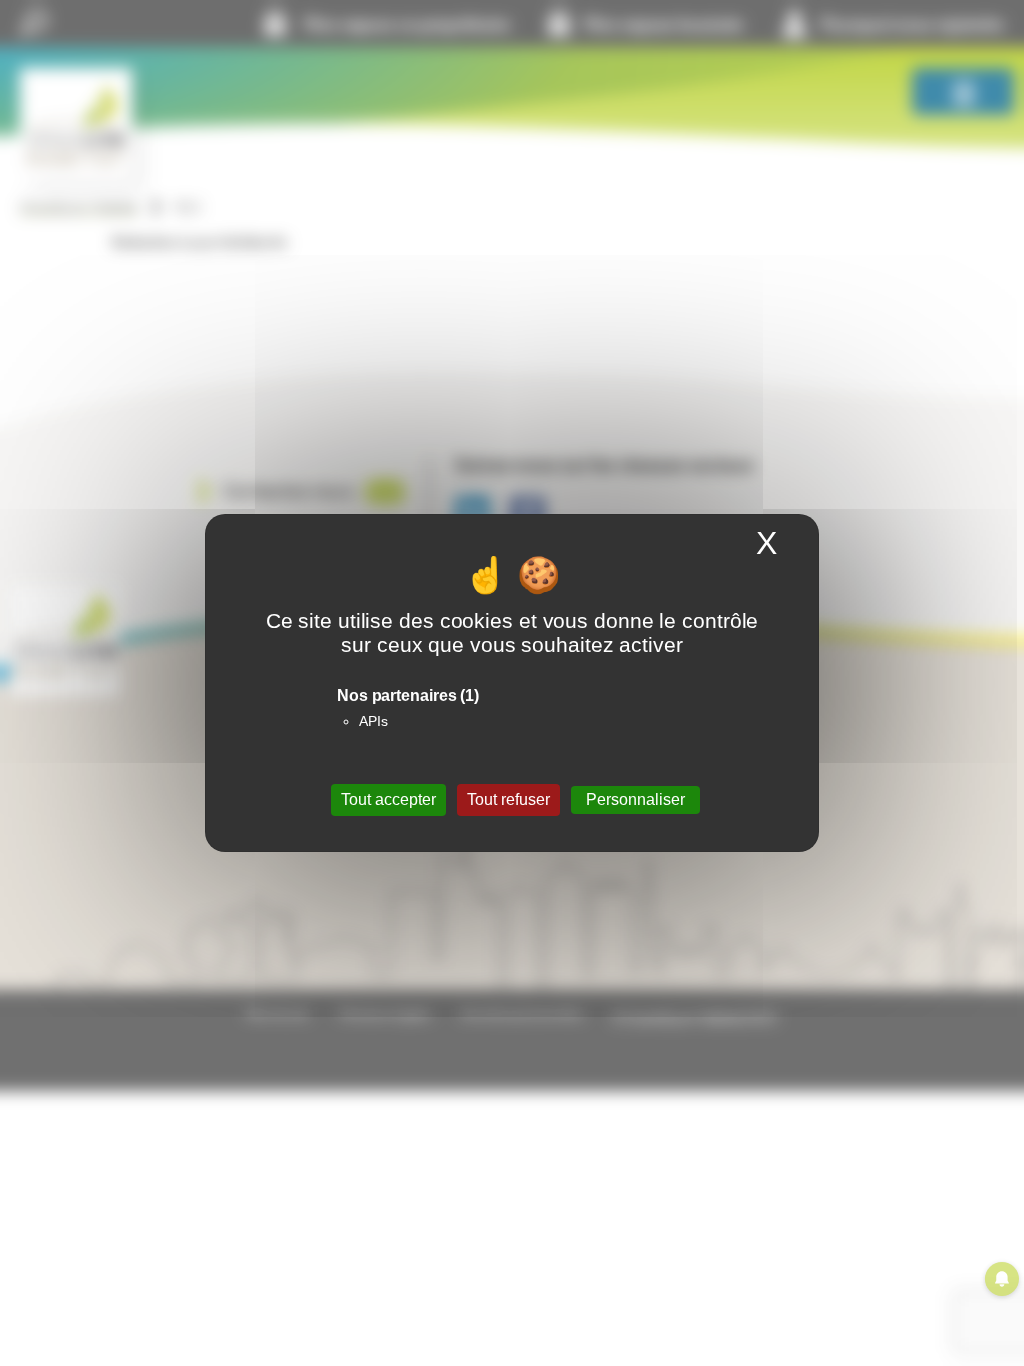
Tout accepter (388, 799)
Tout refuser (508, 799)
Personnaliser (635, 799)
